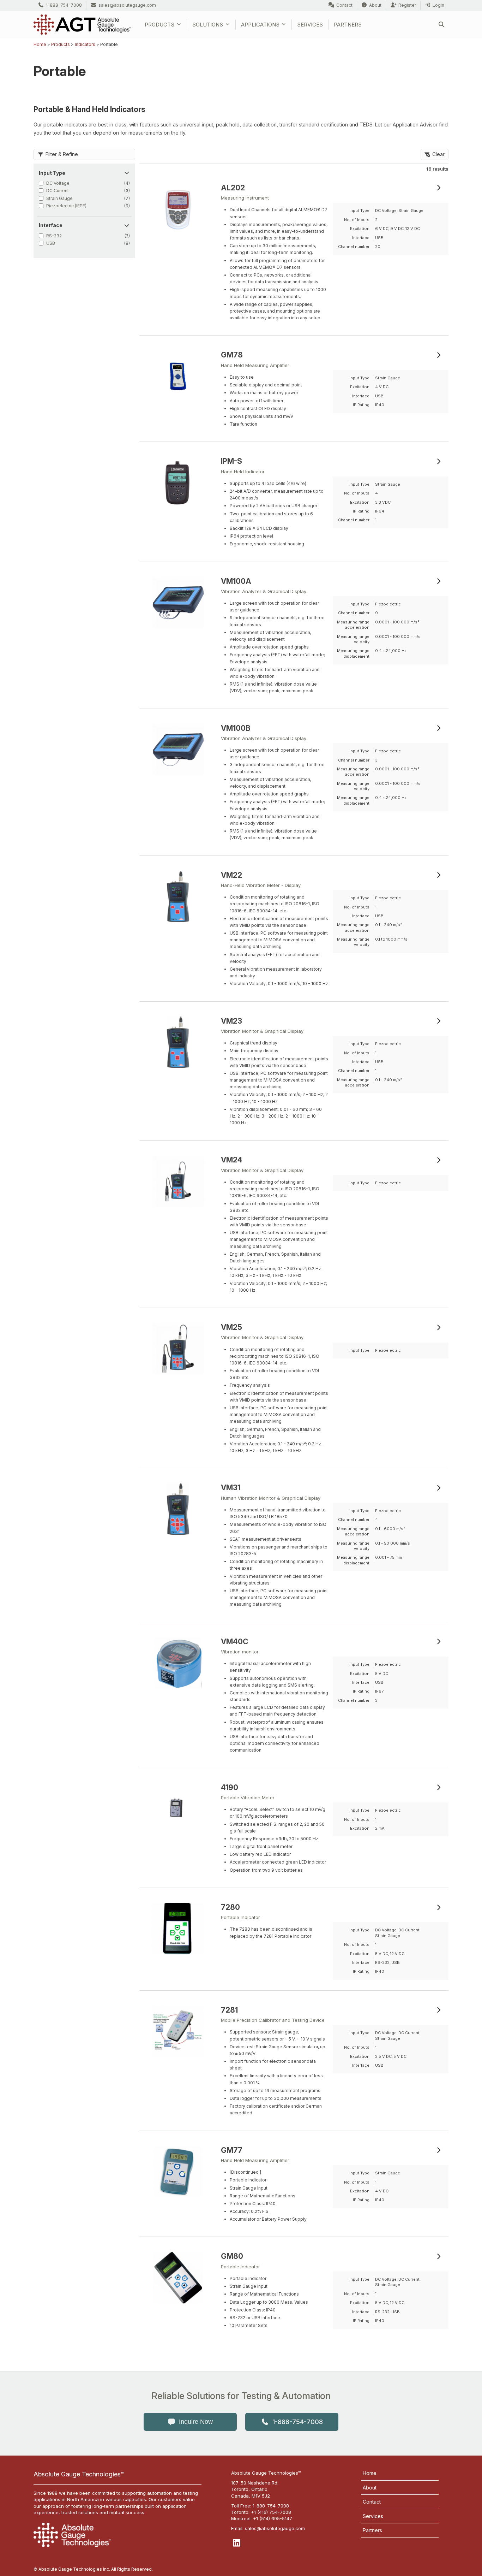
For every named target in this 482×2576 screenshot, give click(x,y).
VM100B (236, 728)
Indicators (85, 44)
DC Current (58, 191)
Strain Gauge (59, 198)
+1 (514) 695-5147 (273, 2518)
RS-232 (54, 236)
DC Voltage (58, 183)
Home (40, 44)
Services (310, 25)
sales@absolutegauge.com (127, 5)
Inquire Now (196, 2422)
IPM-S (231, 461)
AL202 (233, 188)
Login (438, 5)
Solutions (208, 25)
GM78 (232, 355)
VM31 (231, 1488)
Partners (348, 25)
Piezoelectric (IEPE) (66, 206)
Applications (260, 25)
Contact (344, 5)
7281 (229, 2010)
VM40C (235, 1642)
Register (407, 5)
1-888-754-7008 (64, 5)
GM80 (232, 2256)
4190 (230, 1787)
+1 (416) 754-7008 (271, 2512)
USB (51, 243)
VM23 (231, 1021)
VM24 (232, 1160)
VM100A (236, 581)
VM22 (231, 875)
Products (159, 25)
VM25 (231, 1327)
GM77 (232, 2150)
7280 (230, 1907)
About (375, 5)
